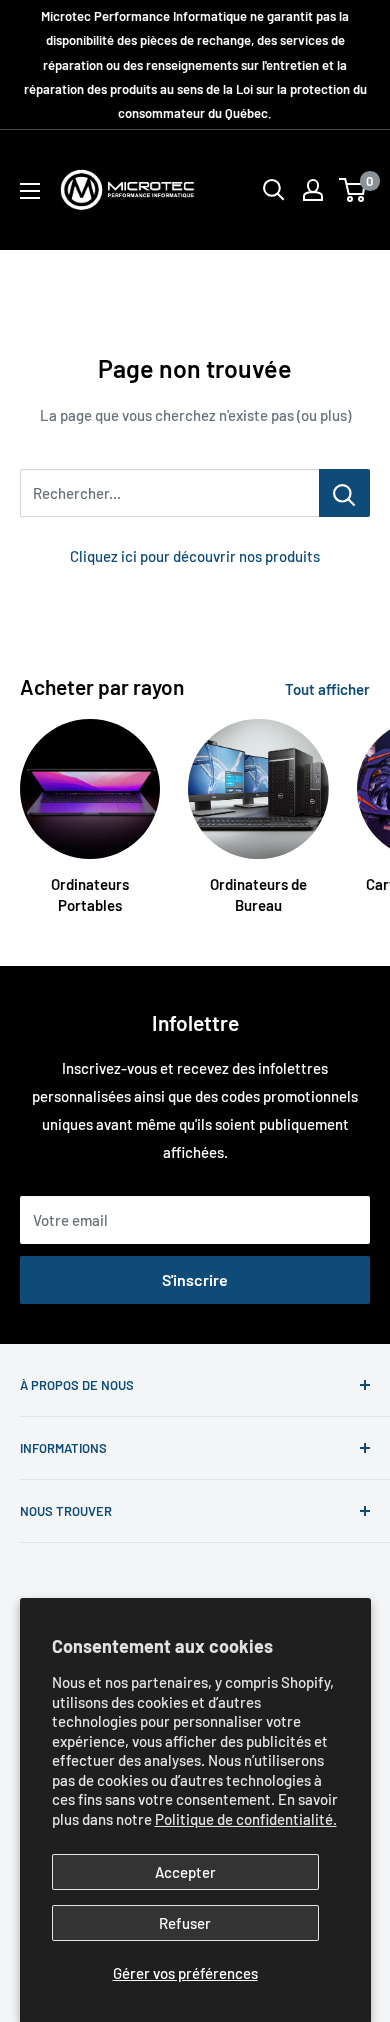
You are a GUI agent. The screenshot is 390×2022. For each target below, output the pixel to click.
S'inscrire (195, 1279)
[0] (353, 190)
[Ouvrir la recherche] (274, 190)
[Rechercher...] (344, 493)
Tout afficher (327, 689)
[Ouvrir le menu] (30, 191)
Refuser (185, 1923)
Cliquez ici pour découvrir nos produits (195, 556)
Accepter (185, 1872)
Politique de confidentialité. (246, 1819)
